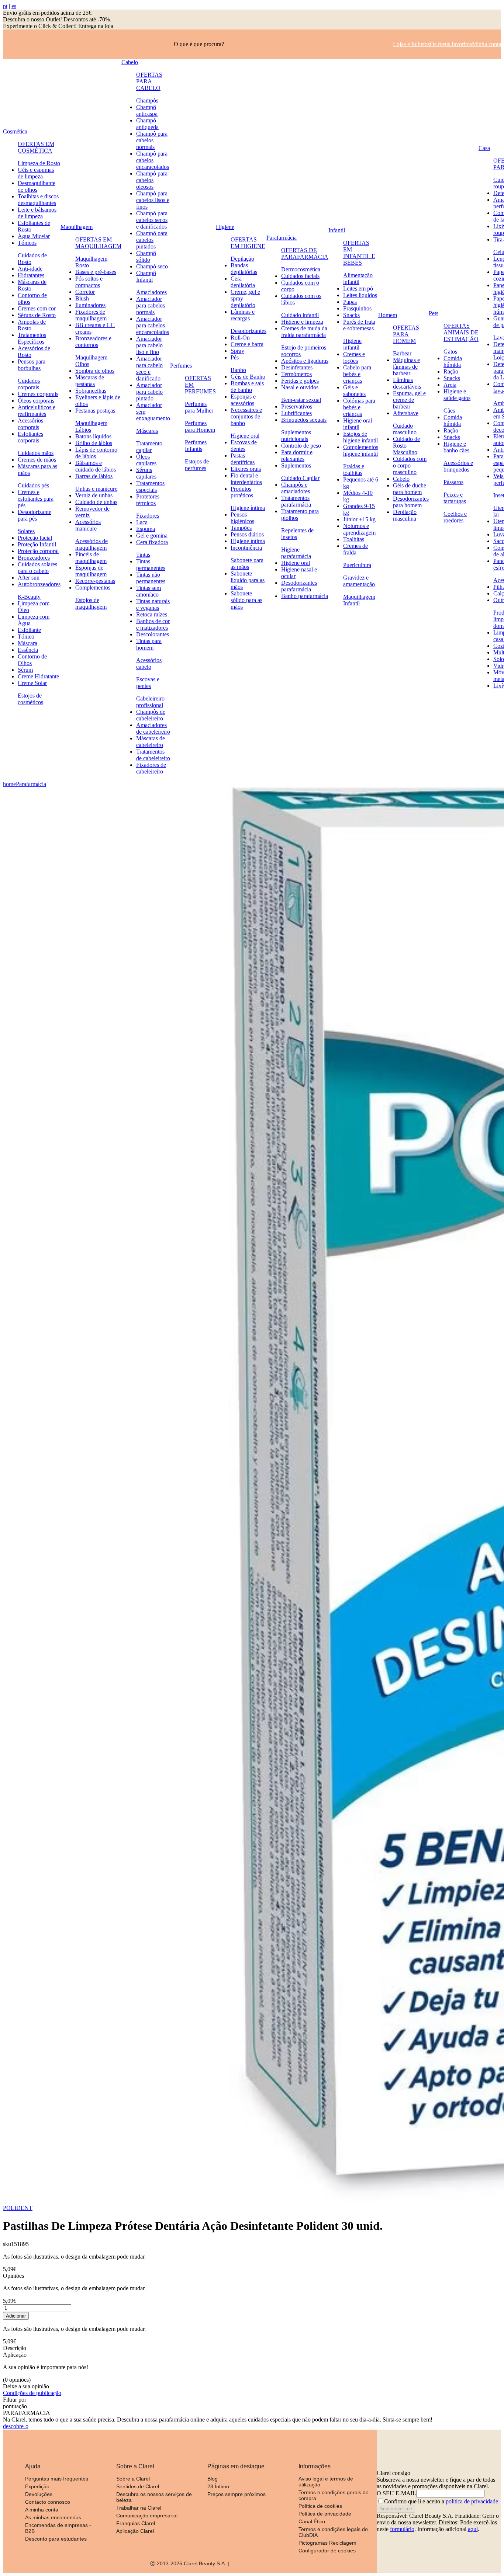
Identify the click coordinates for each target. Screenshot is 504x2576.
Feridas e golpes (300, 381)
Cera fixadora (152, 542)
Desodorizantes (248, 331)
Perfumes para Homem (200, 426)
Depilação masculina (405, 515)
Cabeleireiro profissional (150, 702)
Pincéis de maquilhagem (91, 558)
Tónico (26, 637)
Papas (350, 302)
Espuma (146, 529)
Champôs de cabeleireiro (151, 715)
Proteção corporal (38, 551)
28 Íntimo (218, 2486)
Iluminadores (90, 305)
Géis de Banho (248, 377)
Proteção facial (35, 538)
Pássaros (453, 482)
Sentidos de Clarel (138, 2486)
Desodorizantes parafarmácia (299, 586)
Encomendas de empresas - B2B (58, 2528)
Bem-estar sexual (301, 400)
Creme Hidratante (38, 676)
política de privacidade (472, 2501)
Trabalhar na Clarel (139, 2508)
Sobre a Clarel (133, 2479)
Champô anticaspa (147, 110)
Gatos (450, 352)
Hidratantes (31, 275)
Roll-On (240, 338)
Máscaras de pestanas (90, 381)
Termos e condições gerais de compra (334, 2495)
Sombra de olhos (95, 371)
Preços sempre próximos (237, 2494)
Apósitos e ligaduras (305, 361)
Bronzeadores (34, 558)
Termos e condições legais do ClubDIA (333, 2532)
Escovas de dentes (244, 446)
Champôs (147, 100)
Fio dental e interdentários (246, 479)
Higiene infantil (352, 344)
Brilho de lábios (94, 443)
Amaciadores (151, 292)
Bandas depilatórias (244, 269)
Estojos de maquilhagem (91, 603)
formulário (402, 2529)
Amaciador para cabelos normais (151, 305)
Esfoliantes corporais (30, 437)
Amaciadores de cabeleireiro (153, 728)
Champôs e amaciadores (296, 488)
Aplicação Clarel (135, 2531)
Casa (484, 148)
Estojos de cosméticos (30, 699)
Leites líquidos (360, 295)
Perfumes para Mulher (199, 407)
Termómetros (296, 374)
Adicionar (16, 2316)
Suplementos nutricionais (296, 436)
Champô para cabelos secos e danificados (152, 220)
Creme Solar (32, 683)
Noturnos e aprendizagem (359, 529)
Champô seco (152, 266)
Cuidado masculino (405, 429)
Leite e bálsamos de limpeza (37, 213)
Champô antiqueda (147, 124)
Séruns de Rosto (37, 315)
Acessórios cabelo (149, 663)
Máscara (27, 643)
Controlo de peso (301, 446)
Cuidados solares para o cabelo (37, 568)
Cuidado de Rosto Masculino (406, 446)
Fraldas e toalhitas (354, 470)
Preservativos (297, 406)
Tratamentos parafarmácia (296, 501)
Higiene (225, 227)
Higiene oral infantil (358, 424)
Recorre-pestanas (95, 581)
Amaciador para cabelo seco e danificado (149, 369)
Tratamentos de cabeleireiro (153, 755)
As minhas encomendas (53, 2517)
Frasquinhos (357, 308)
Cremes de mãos (37, 460)
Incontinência (246, 548)
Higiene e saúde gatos (457, 395)
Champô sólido (146, 256)
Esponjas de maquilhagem (91, 571)
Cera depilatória (243, 282)
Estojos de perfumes (197, 465)
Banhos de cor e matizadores (153, 624)
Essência (28, 650)
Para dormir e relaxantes (297, 456)
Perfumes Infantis (196, 446)
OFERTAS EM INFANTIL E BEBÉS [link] (359, 253)
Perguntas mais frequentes (57, 2479)
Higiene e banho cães (456, 447)
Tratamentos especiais (150, 486)
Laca (142, 522)
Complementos (93, 587)
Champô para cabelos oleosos (152, 180)
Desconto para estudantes (56, 2539)
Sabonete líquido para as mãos (248, 580)
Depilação (242, 259)
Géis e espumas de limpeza (36, 173)
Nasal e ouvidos (300, 387)
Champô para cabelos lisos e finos (153, 200)
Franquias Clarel (136, 2523)
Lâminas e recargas (243, 315)
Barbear (402, 353)
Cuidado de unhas (96, 502)
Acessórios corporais (30, 424)
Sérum (25, 670)
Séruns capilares (146, 473)
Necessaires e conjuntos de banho (246, 416)
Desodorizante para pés (34, 515)
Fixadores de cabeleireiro (151, 768)
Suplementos (296, 465)
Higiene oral (245, 436)
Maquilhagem (77, 227)
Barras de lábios (94, 476)
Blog (213, 2479)
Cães (449, 411)
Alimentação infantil (358, 279)
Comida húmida (453, 361)
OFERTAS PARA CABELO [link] (149, 81)
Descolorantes (153, 634)
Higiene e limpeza (302, 322)
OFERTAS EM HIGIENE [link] (248, 243)
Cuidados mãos (36, 453)
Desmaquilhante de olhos (37, 186)
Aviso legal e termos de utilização (326, 2482)
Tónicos (27, 243)
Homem (388, 315)
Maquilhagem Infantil (359, 600)
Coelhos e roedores (455, 517)
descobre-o (16, 2426)
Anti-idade (30, 269)
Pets (434, 313)
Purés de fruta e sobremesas (359, 325)
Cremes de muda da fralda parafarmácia (304, 332)
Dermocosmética (301, 269)
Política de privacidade (325, 2514)
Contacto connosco (48, 2502)
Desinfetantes (297, 367)
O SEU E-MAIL (396, 2493)
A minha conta (42, 2510)
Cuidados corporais (29, 384)
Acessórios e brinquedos (458, 466)
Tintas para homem (149, 644)
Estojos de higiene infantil (360, 437)
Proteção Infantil (37, 544)
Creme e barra (247, 344)
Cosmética (15, 131)
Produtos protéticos (242, 492)
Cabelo (130, 62)
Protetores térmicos (148, 500)
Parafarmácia (282, 238)
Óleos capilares (146, 460)
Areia (450, 385)
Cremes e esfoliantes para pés (36, 499)
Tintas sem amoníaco (149, 591)
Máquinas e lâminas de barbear (406, 367)
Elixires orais (246, 469)
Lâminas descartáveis (407, 383)
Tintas (143, 555)
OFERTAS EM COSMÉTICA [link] (36, 147)
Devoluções (39, 2494)
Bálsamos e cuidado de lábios (96, 466)
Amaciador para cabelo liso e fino (149, 345)
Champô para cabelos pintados (152, 240)
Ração (451, 371)
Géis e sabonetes (354, 391)
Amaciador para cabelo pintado (149, 392)
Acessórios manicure (88, 525)
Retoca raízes (152, 614)
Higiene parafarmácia (296, 553)
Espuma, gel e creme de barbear (409, 400)
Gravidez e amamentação (359, 581)
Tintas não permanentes (151, 578)
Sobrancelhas (91, 391)
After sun (29, 578)
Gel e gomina (152, 536)
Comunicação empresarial (147, 2516)
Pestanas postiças (95, 411)
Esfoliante (29, 630)
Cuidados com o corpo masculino (410, 465)
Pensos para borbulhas (32, 365)
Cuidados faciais (300, 276)
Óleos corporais (36, 401)
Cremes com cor (37, 308)
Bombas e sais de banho (247, 387)
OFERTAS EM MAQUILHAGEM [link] (98, 243)
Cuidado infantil (300, 315)
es (14, 6)
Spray (237, 351)
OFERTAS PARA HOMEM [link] (406, 334)
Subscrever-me (396, 2509)
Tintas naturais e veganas (153, 604)
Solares (26, 531)
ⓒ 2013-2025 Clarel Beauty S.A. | (190, 2563)
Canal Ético (312, 2521)
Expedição (37, 2486)
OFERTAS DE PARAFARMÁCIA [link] (305, 253)
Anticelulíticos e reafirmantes (37, 411)
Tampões (241, 528)
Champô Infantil (146, 276)
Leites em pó (358, 288)
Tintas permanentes (151, 565)
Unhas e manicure (96, 489)
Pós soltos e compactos (89, 282)
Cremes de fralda (355, 549)
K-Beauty (29, 597)
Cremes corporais (38, 394)
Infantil (337, 230)
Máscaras (147, 431)
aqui (473, 2529)
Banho (238, 370)
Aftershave (406, 413)
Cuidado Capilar (300, 478)
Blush (82, 298)
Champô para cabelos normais (152, 140)
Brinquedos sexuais (304, 420)
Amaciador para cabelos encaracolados (153, 325)
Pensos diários (247, 534)
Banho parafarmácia (305, 596)
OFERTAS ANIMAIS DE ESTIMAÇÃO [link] (461, 332)
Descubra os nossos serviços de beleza (154, 2497)
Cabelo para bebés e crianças (357, 374)
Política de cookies (320, 2506)
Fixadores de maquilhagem (91, 315)
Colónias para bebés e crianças (359, 407)
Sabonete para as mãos (247, 564)
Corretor (85, 292)
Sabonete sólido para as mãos (246, 600)
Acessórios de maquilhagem (92, 544)
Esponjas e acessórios (243, 400)
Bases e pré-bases (96, 272)
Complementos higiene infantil (361, 450)
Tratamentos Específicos (32, 338)
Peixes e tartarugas (455, 498)
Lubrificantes (296, 413)
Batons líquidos (93, 436)
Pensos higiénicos (242, 518)
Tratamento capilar (149, 447)
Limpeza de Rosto (39, 163)
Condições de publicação (32, 2393)
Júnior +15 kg (359, 519)
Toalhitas (354, 539)
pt (5, 6)
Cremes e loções (354, 357)
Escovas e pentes (148, 683)
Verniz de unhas (94, 495)
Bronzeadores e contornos (93, 342)
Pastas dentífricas (243, 459)
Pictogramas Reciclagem (327, 2543)
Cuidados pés (33, 485)
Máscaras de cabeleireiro (151, 742)
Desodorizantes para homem (411, 502)
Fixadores (148, 516)
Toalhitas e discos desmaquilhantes (38, 200)
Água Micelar (34, 236)
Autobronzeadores (39, 584)
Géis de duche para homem (410, 489)
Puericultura (357, 565)
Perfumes (181, 366)
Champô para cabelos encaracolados (153, 160)
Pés (235, 357)
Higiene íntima (248, 508)
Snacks (351, 315)
